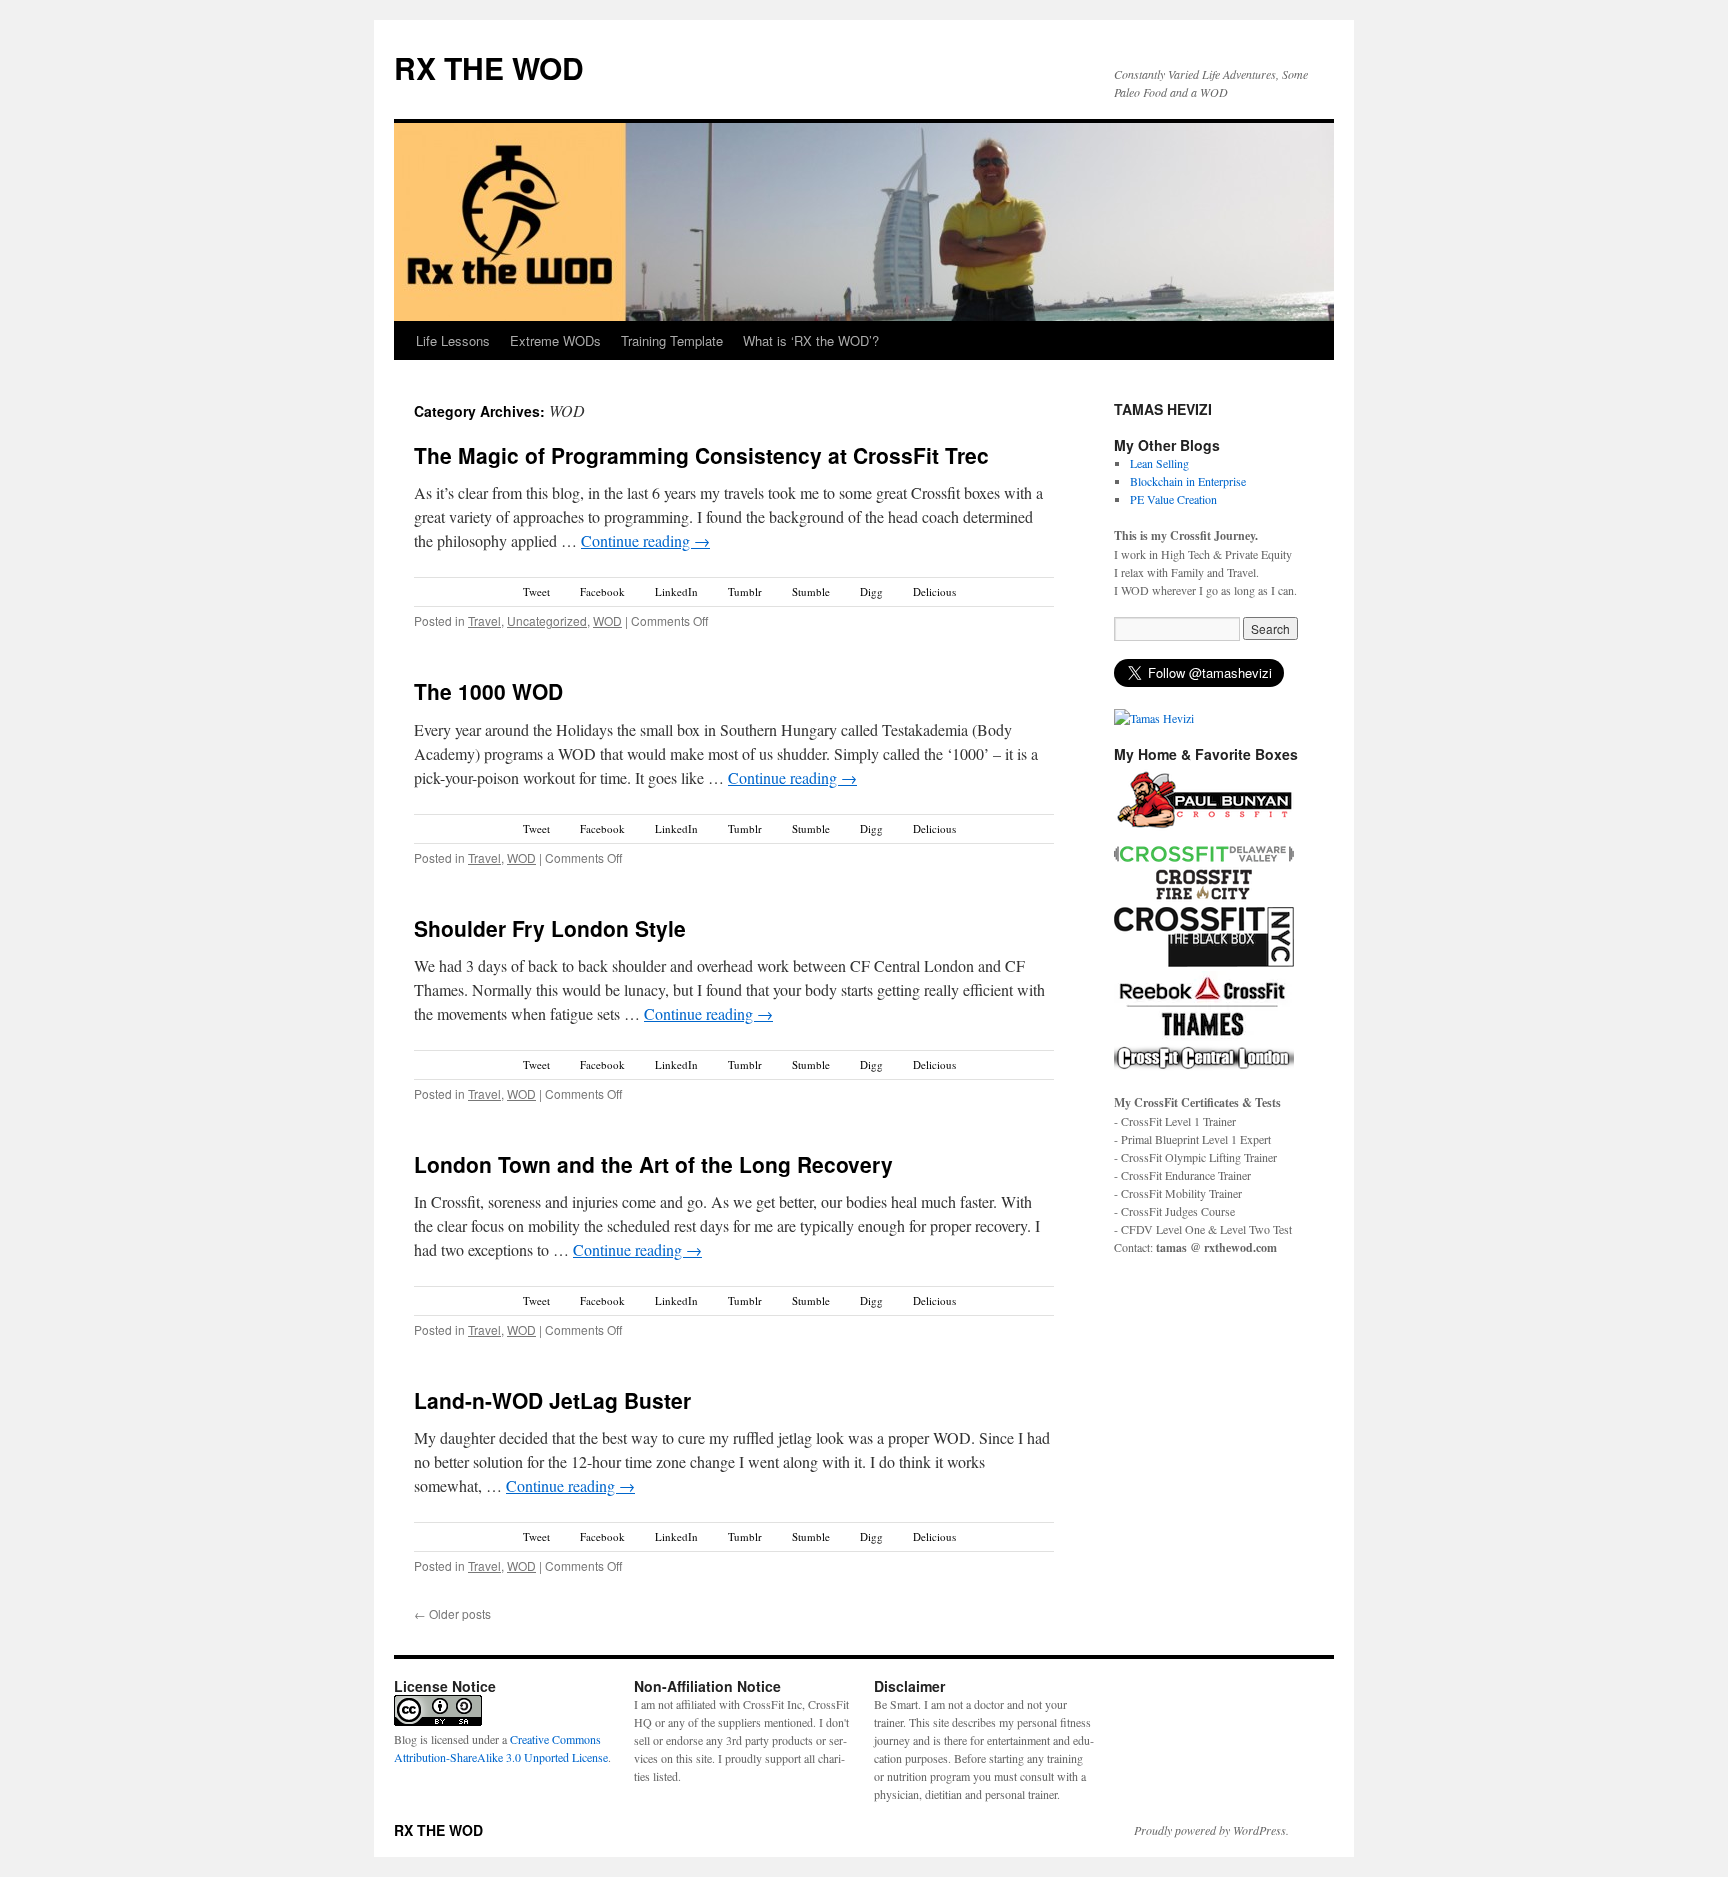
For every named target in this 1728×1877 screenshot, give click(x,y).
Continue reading (645, 540)
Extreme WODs (555, 340)
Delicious (934, 591)
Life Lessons (453, 340)
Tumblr (745, 591)
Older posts (452, 1613)
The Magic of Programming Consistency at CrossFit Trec (701, 455)
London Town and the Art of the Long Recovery (653, 1164)
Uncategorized (547, 620)
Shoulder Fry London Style (550, 928)
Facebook (602, 591)
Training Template (672, 340)
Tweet (536, 591)
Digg (871, 591)
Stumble (811, 591)
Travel (484, 620)
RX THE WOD (489, 67)
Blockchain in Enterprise (1188, 481)
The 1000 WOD (488, 691)
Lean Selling (1159, 463)
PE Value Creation (1173, 499)
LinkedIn (676, 591)
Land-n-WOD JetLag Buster (552, 1400)
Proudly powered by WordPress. (1211, 1830)
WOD (607, 620)
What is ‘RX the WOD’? (811, 340)
